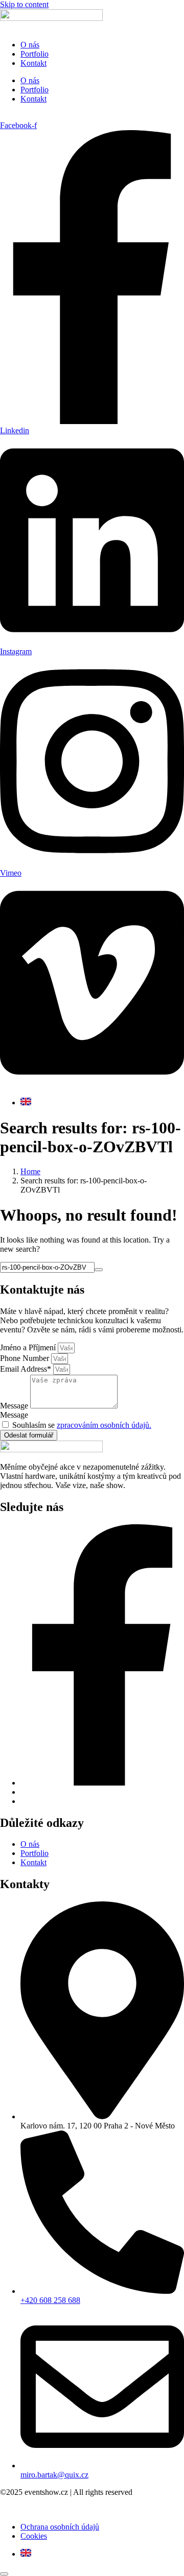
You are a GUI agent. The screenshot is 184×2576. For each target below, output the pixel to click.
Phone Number (26, 1358)
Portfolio (34, 54)
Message (15, 1406)
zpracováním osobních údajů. (104, 1425)
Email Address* (27, 1369)
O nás (30, 45)
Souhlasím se (82, 1425)
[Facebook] (102, 1783)
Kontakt (33, 63)
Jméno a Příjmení (29, 1347)
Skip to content (24, 4)
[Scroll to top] (4, 2574)
